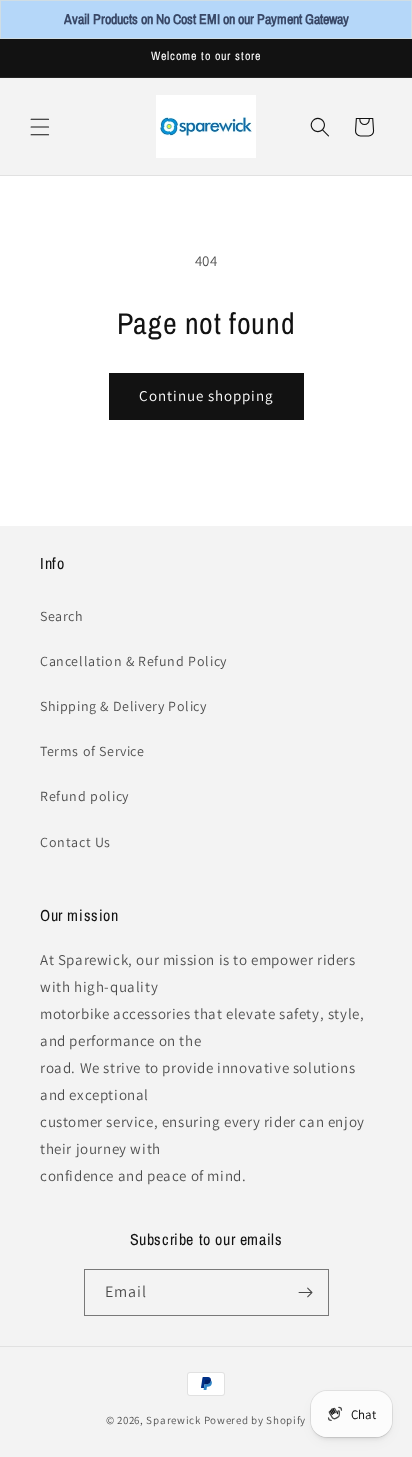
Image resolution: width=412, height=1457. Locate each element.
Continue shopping (206, 395)
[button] (40, 127)
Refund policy (84, 796)
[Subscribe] (306, 1292)
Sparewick (173, 1420)
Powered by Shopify (255, 1420)
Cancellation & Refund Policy (133, 661)
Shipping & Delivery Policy (123, 706)
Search (62, 616)
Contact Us (75, 842)
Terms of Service (92, 751)
